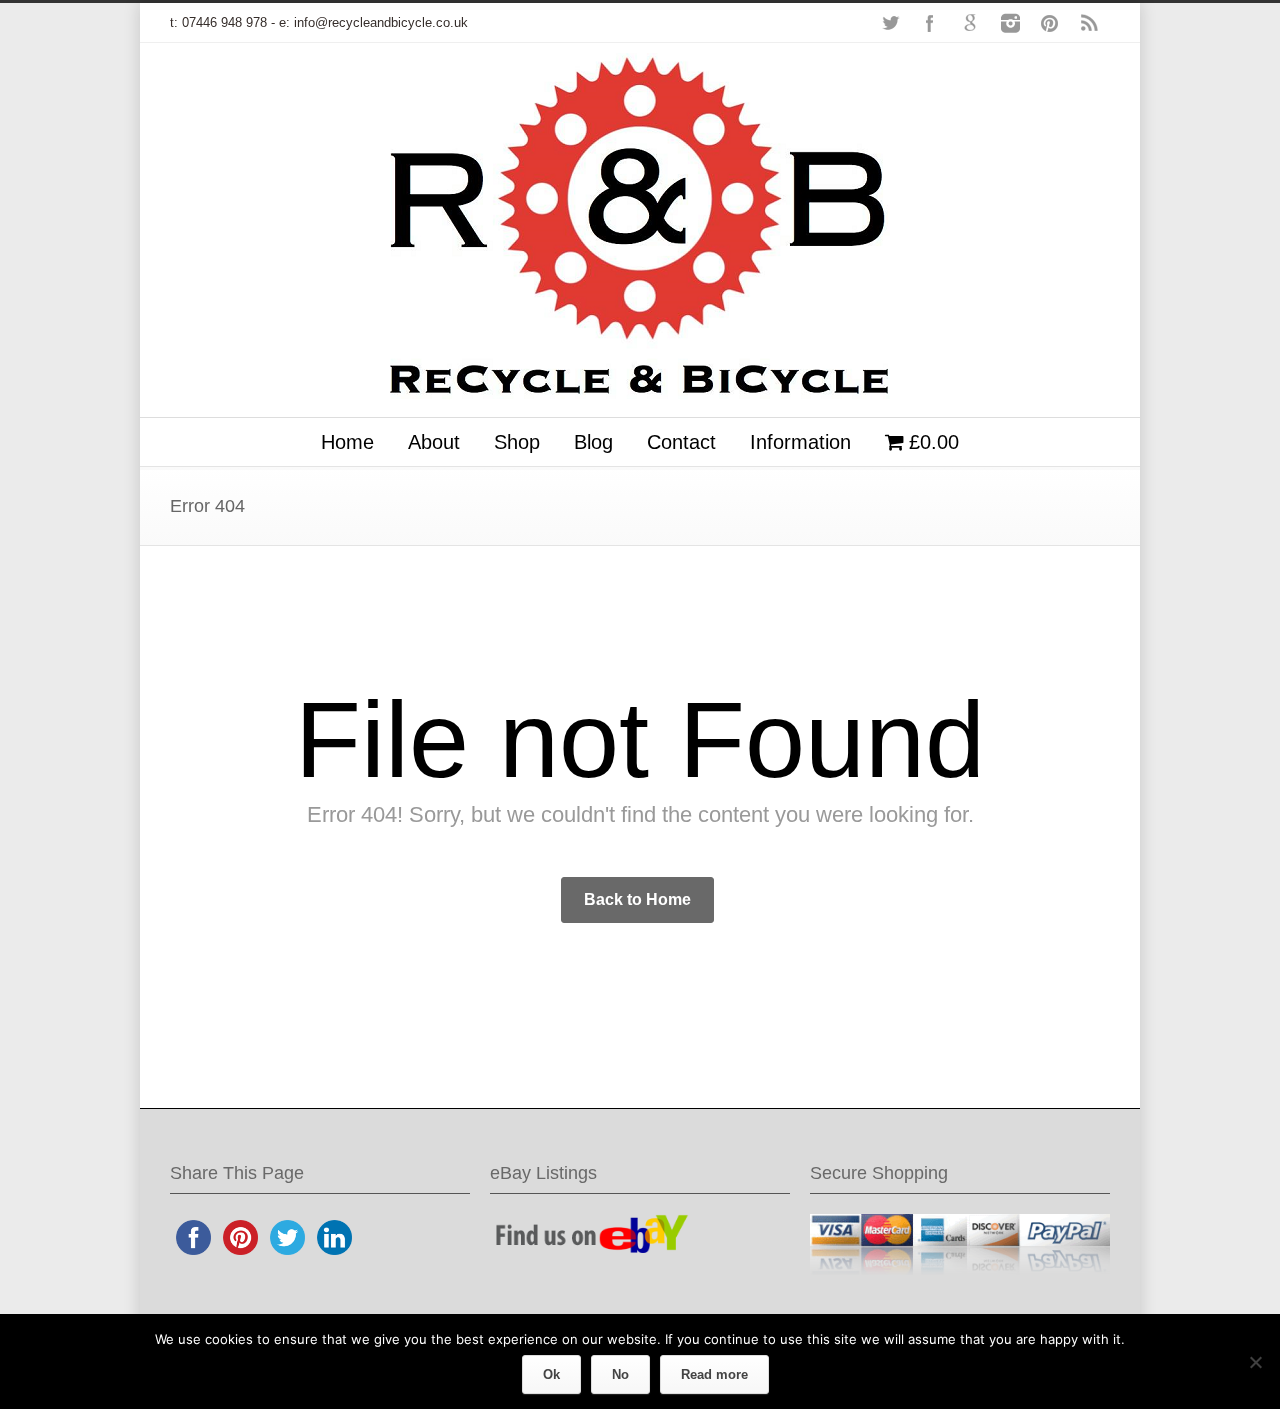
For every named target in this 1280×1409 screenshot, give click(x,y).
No (620, 1374)
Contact (681, 442)
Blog (593, 442)
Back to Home (637, 899)
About (434, 442)
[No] (1255, 1362)
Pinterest (1050, 23)
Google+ (970, 23)
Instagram (1010, 23)
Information (800, 442)
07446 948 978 (224, 22)
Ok (551, 1374)
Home (347, 442)
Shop (517, 442)
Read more (714, 1374)
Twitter (890, 23)
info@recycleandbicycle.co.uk (381, 22)
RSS (1090, 23)
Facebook (930, 23)
